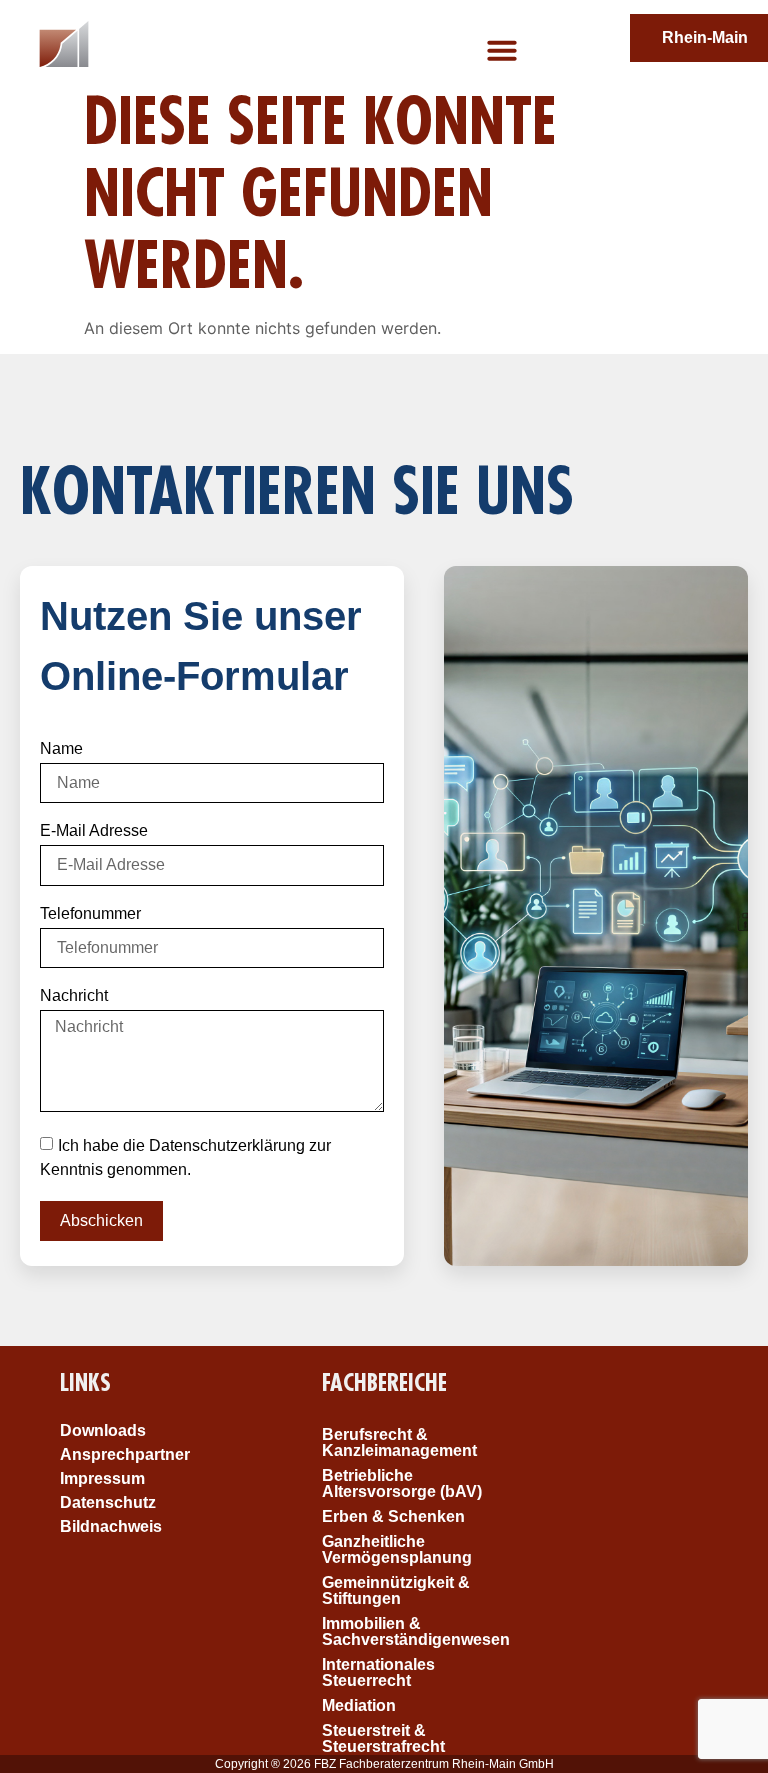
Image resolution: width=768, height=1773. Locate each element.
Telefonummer (90, 914)
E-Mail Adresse (94, 831)
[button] (502, 50)
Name (61, 749)
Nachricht (74, 996)
